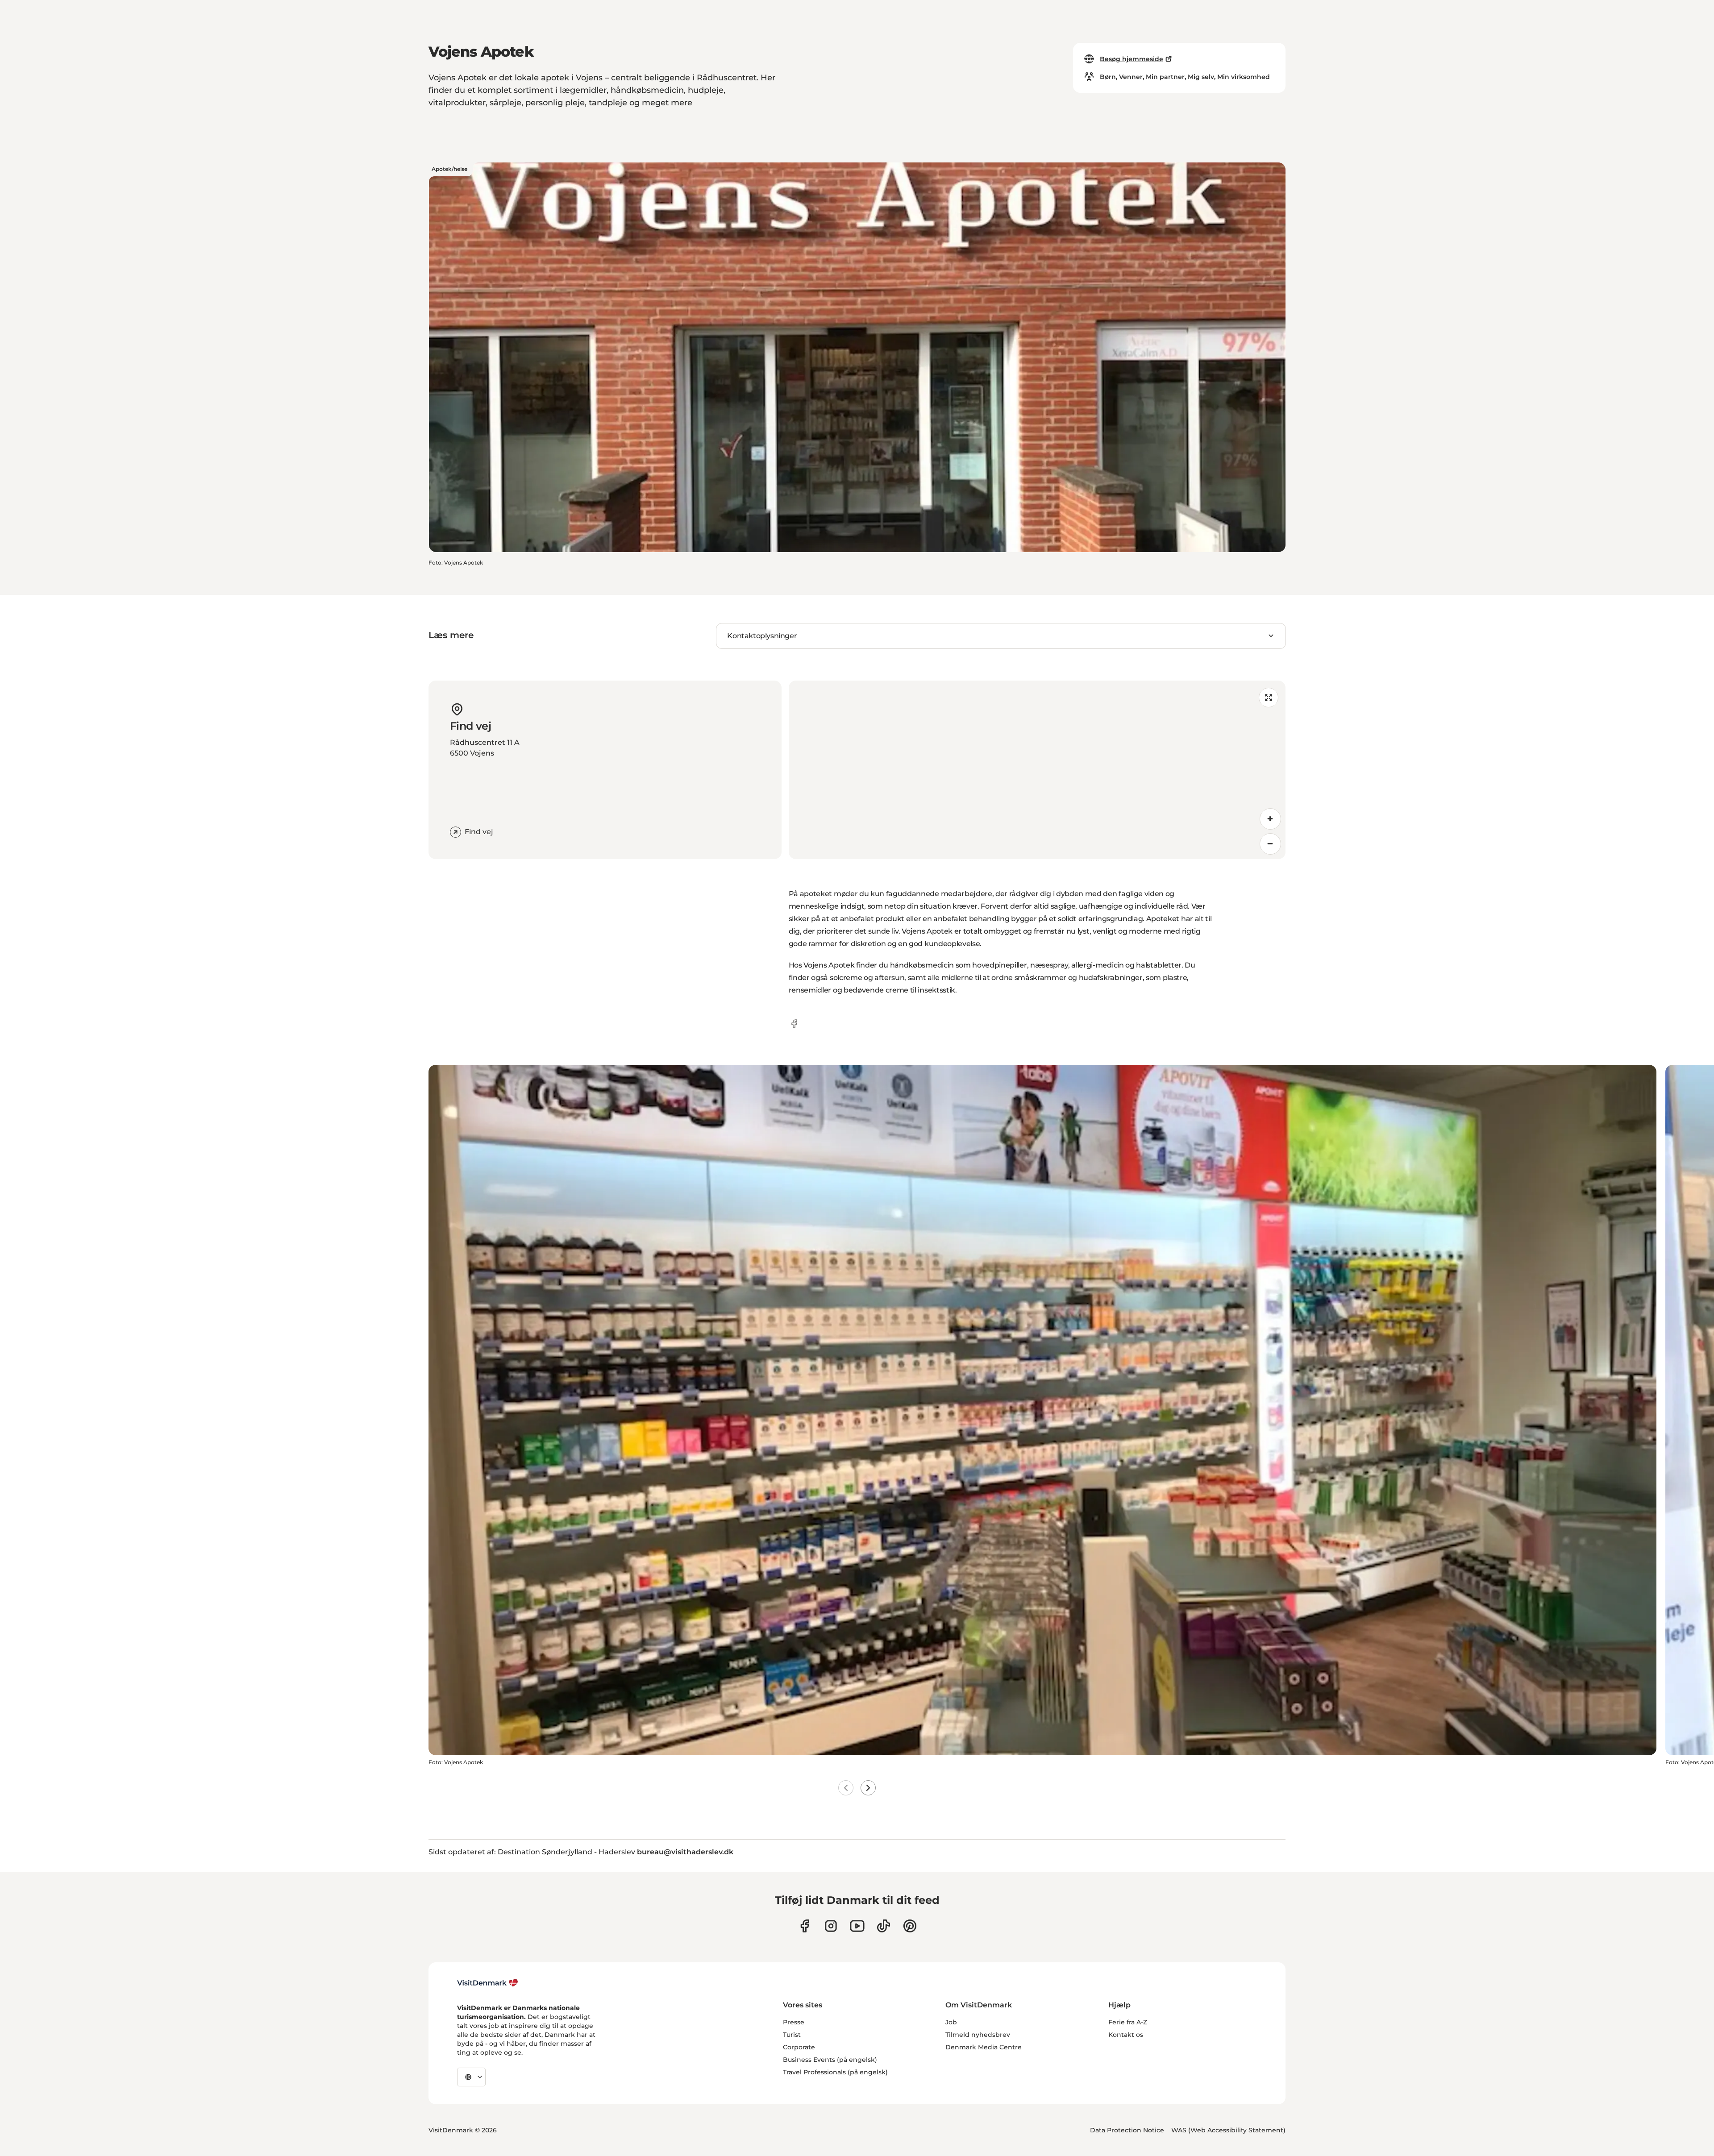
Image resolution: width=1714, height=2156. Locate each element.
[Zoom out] (1270, 844)
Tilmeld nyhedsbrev (978, 2035)
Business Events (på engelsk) (830, 2060)
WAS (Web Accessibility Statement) (1228, 2130)
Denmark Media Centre (984, 2047)
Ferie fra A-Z (1128, 2022)
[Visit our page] (831, 1926)
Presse (794, 2022)
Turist (792, 2035)
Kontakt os (1126, 2035)
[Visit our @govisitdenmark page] (884, 1926)
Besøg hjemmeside (1132, 59)
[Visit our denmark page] (805, 1926)
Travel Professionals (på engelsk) (835, 2072)
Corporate (799, 2047)
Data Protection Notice (1127, 2130)
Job (951, 2022)
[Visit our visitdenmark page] (857, 1926)
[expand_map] (1269, 698)
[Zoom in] (1270, 819)
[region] (1037, 770)
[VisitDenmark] (488, 1983)
